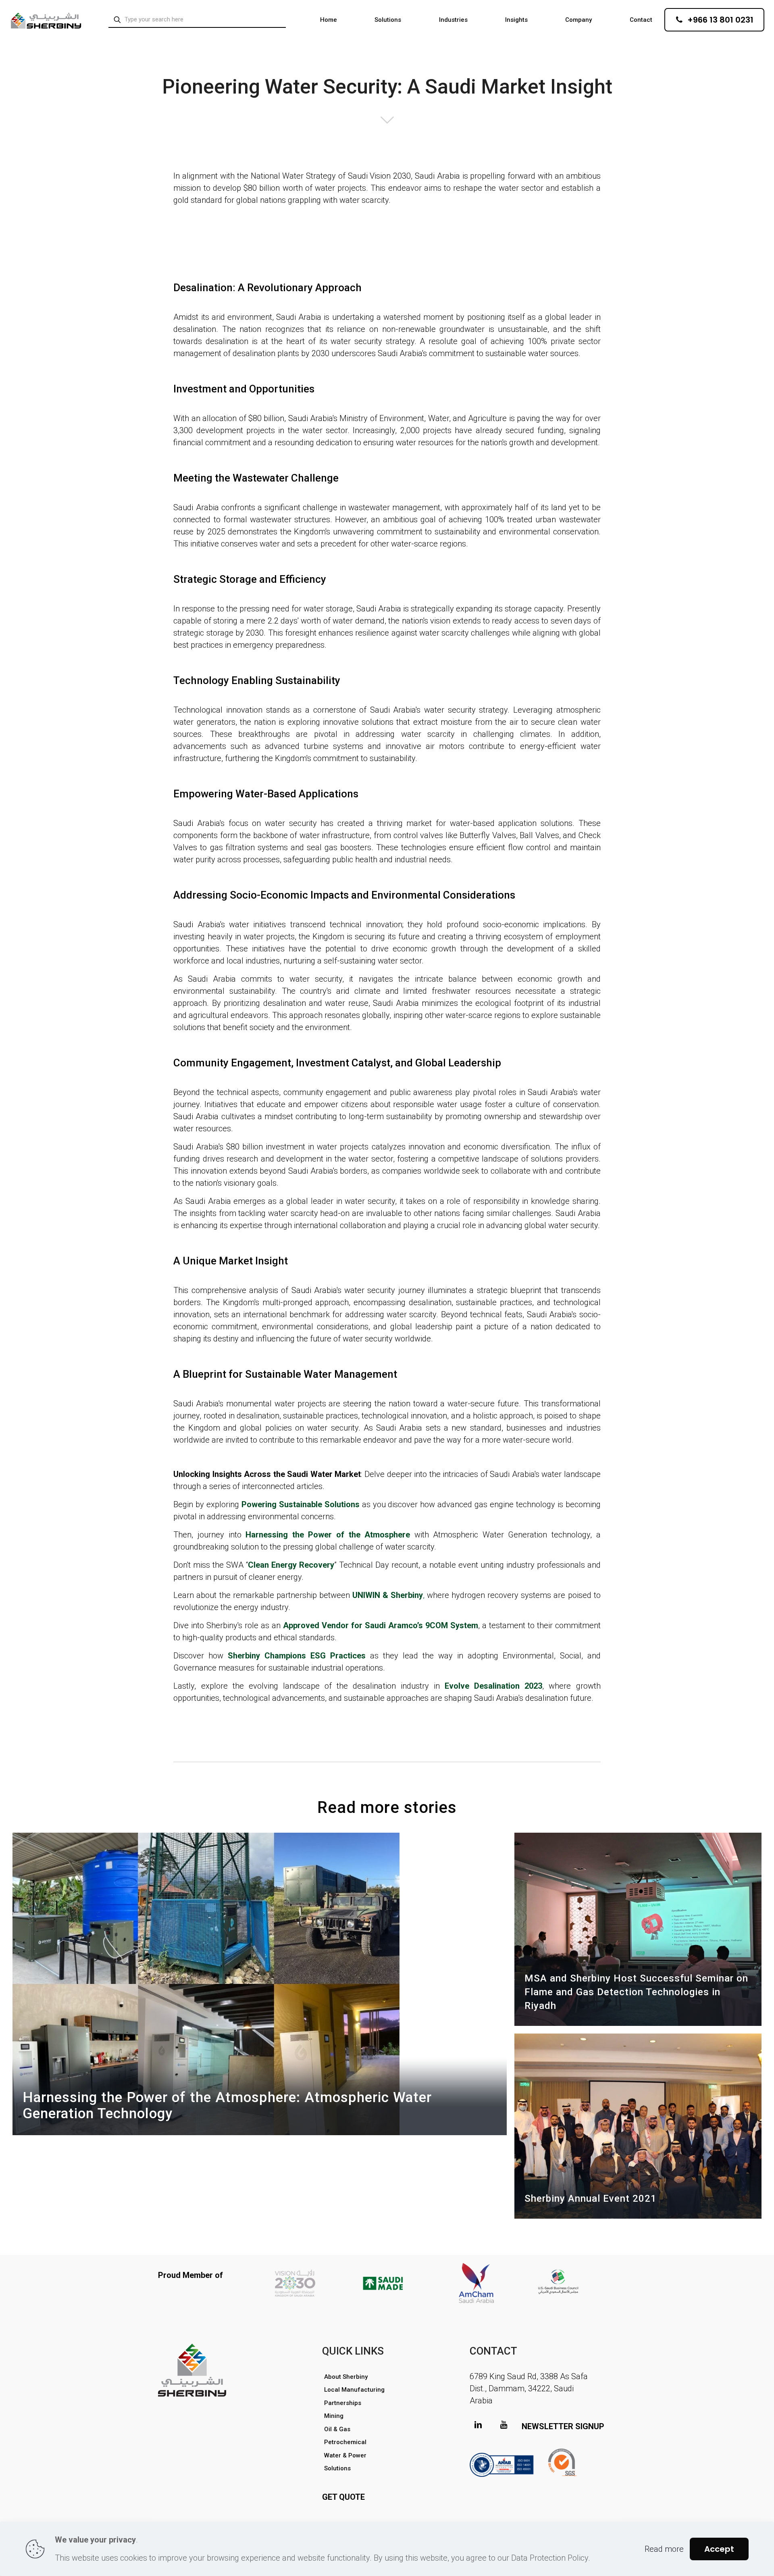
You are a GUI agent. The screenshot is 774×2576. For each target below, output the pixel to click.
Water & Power (345, 2455)
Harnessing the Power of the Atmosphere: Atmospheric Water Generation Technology (227, 2106)
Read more (664, 2549)
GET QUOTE (343, 2497)
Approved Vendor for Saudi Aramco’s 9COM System (381, 1625)
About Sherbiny (346, 2377)
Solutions (337, 2468)
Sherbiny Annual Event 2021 (591, 2198)
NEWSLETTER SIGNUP (563, 2426)
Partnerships (343, 2403)
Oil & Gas (337, 2429)
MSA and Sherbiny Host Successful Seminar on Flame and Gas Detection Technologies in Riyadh (636, 1992)
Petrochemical (345, 2442)
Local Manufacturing (354, 2390)
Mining (334, 2416)
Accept (719, 2549)
